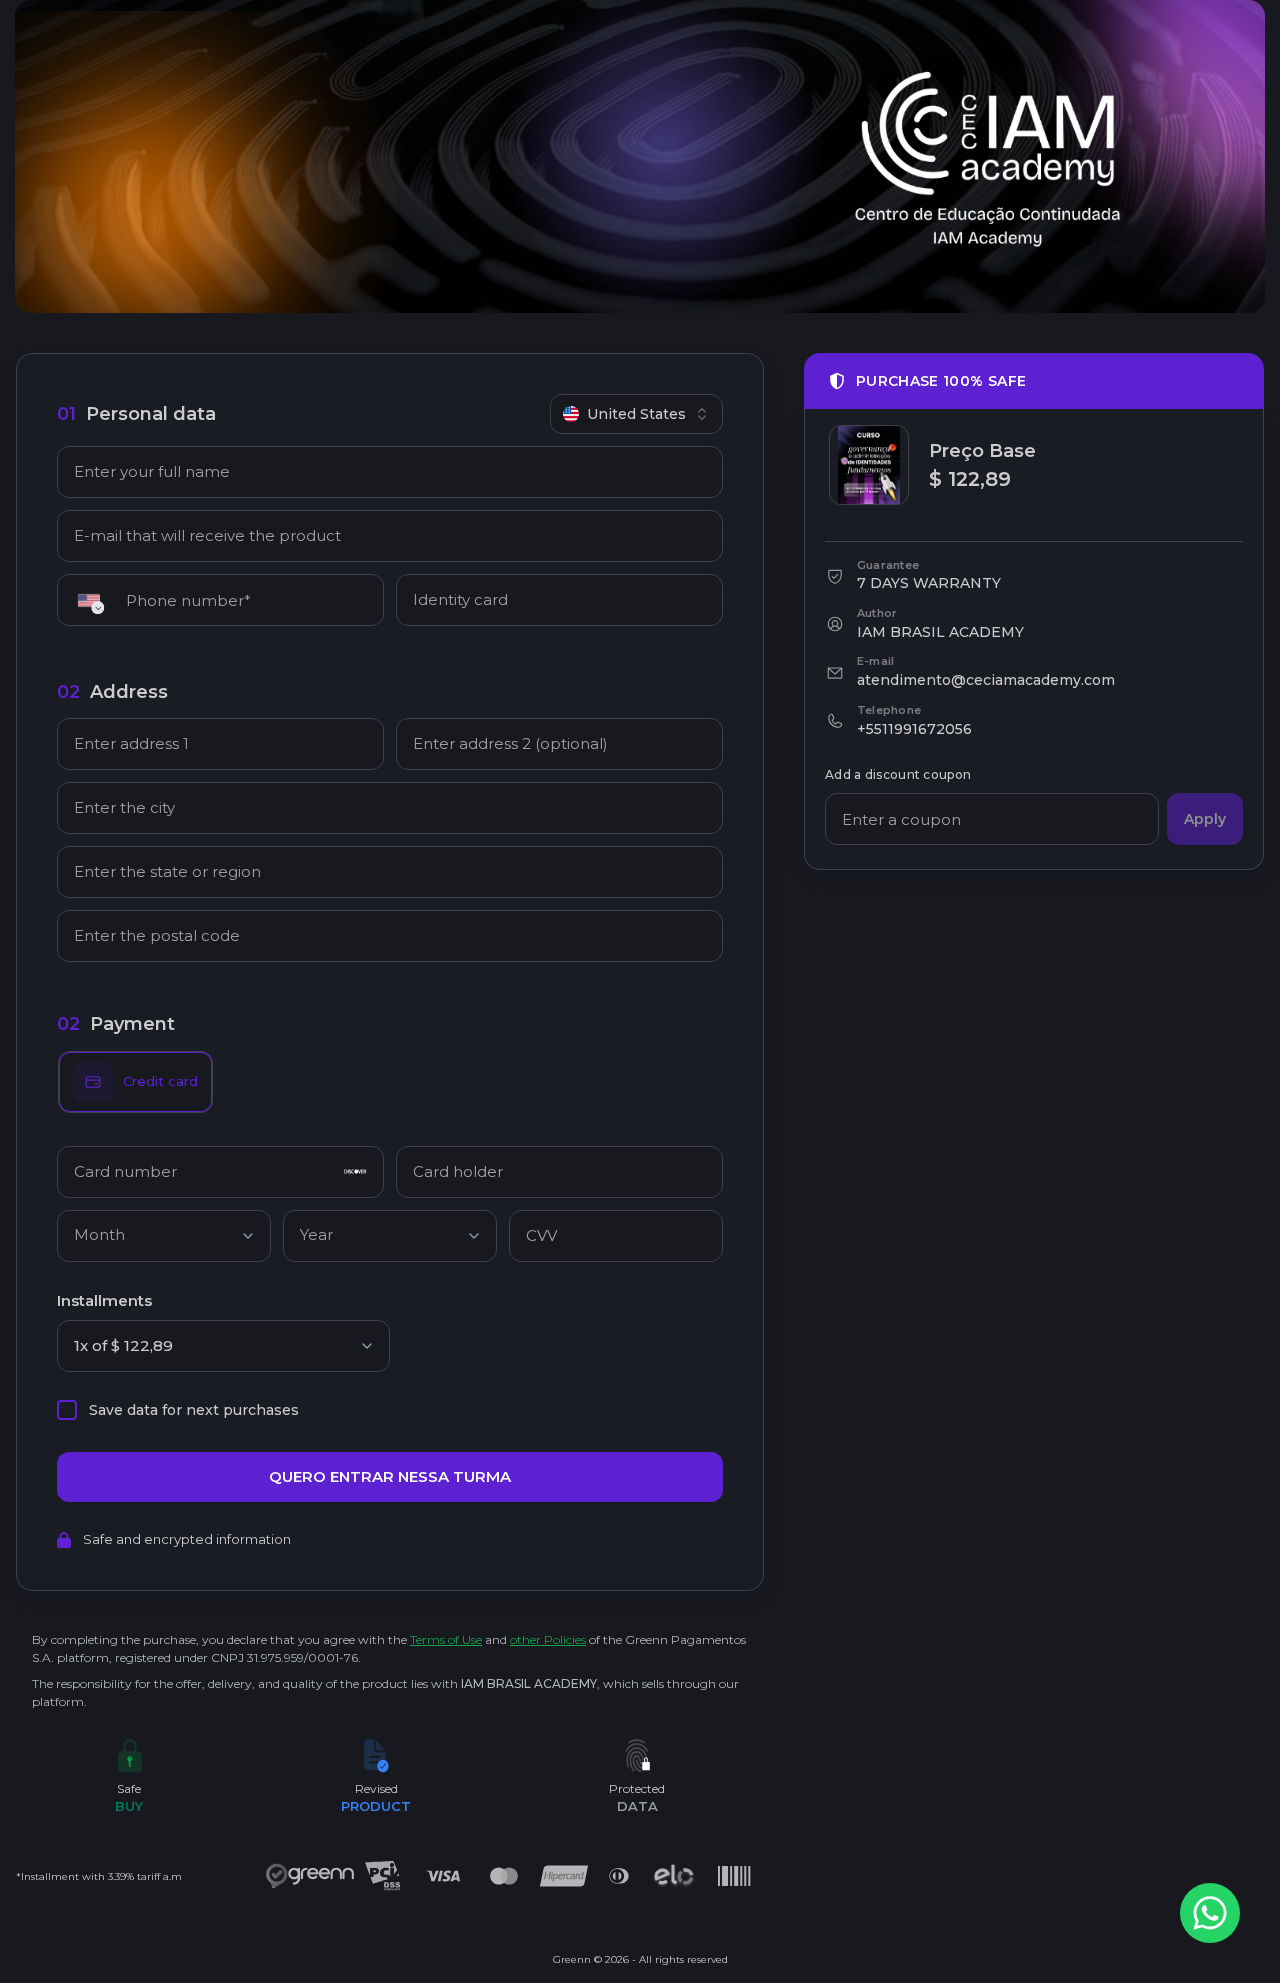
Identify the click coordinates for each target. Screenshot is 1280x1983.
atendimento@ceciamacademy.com (986, 680)
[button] (95, 600)
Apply (1205, 819)
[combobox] (636, 414)
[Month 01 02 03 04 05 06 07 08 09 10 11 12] (164, 1240)
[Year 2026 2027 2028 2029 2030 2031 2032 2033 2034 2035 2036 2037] (390, 1240)
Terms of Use (446, 1639)
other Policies (548, 1639)
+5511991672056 (914, 729)
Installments (104, 1300)
